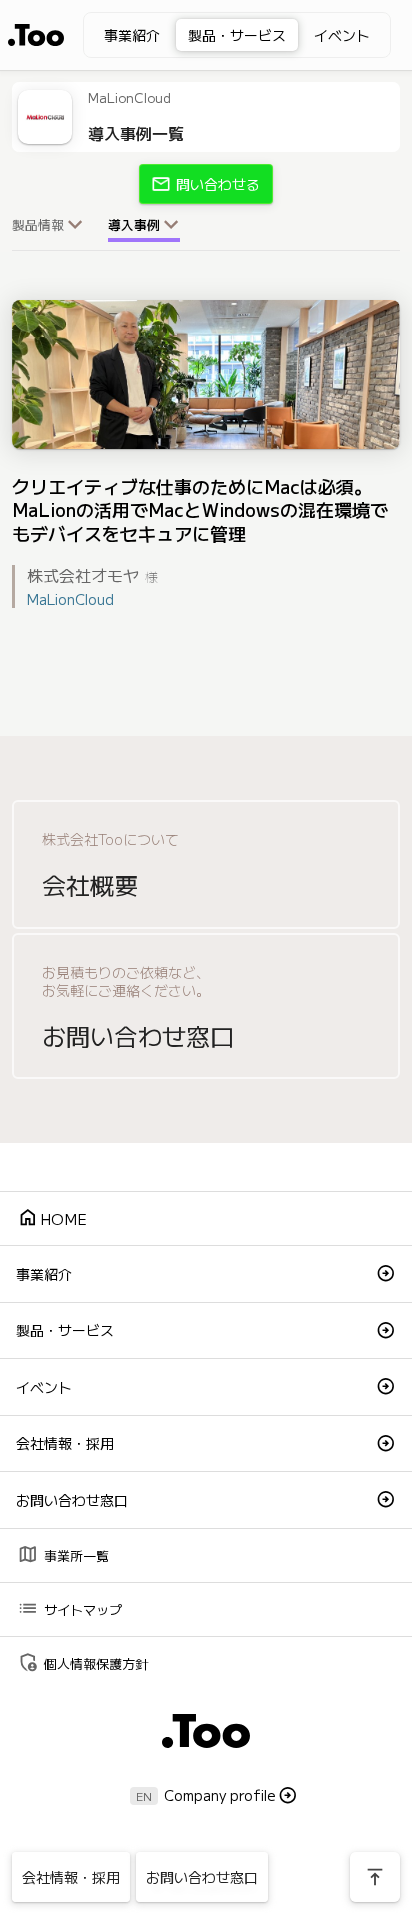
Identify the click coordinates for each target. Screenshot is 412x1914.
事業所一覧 (63, 1553)
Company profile (220, 1795)
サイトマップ (69, 1607)
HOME (52, 1217)
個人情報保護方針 (82, 1661)
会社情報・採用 (65, 1443)
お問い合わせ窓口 (72, 1500)
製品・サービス (237, 35)
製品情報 (38, 225)
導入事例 (134, 225)
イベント (342, 35)
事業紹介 (132, 35)
